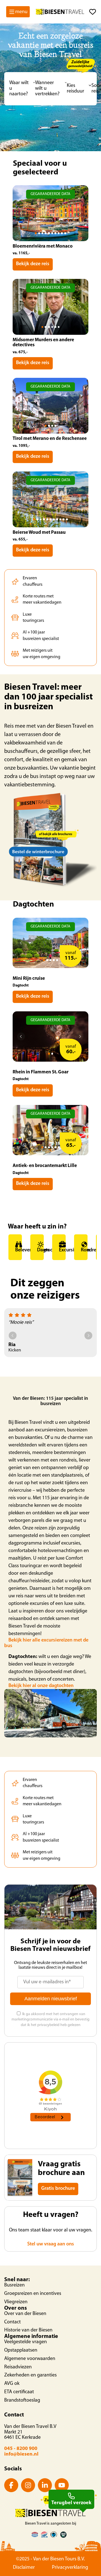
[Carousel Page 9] (62, 233)
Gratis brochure (58, 2189)
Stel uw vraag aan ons (51, 2244)
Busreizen (14, 2285)
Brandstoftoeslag (22, 2401)
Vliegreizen (16, 2302)
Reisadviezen (18, 2367)
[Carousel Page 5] (49, 233)
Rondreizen (84, 1250)
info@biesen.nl (21, 2454)
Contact (12, 2322)
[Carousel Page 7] (55, 233)
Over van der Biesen (25, 2314)
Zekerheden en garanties (30, 2375)
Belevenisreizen (19, 1250)
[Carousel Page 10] (65, 233)
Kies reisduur (75, 89)
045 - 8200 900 (21, 2449)
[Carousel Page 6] (52, 233)
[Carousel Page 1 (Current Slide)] (36, 233)
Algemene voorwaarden (30, 2359)
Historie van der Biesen (28, 2330)
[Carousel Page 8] (59, 233)
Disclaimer (24, 2568)
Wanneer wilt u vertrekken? (47, 89)
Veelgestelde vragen (26, 2342)
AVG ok (12, 2384)
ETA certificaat (19, 2392)
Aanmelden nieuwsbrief (51, 1999)
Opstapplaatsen (21, 2350)
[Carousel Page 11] (67, 519)
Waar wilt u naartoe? (19, 89)
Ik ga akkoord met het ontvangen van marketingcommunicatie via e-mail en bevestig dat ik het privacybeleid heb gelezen (50, 2020)
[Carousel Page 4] (46, 233)
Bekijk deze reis (33, 264)
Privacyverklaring (70, 2568)
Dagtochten (40, 1250)
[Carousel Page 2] (39, 233)
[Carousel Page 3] (43, 233)
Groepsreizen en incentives (33, 2294)
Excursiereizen (62, 1250)
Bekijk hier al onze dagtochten (41, 1686)
